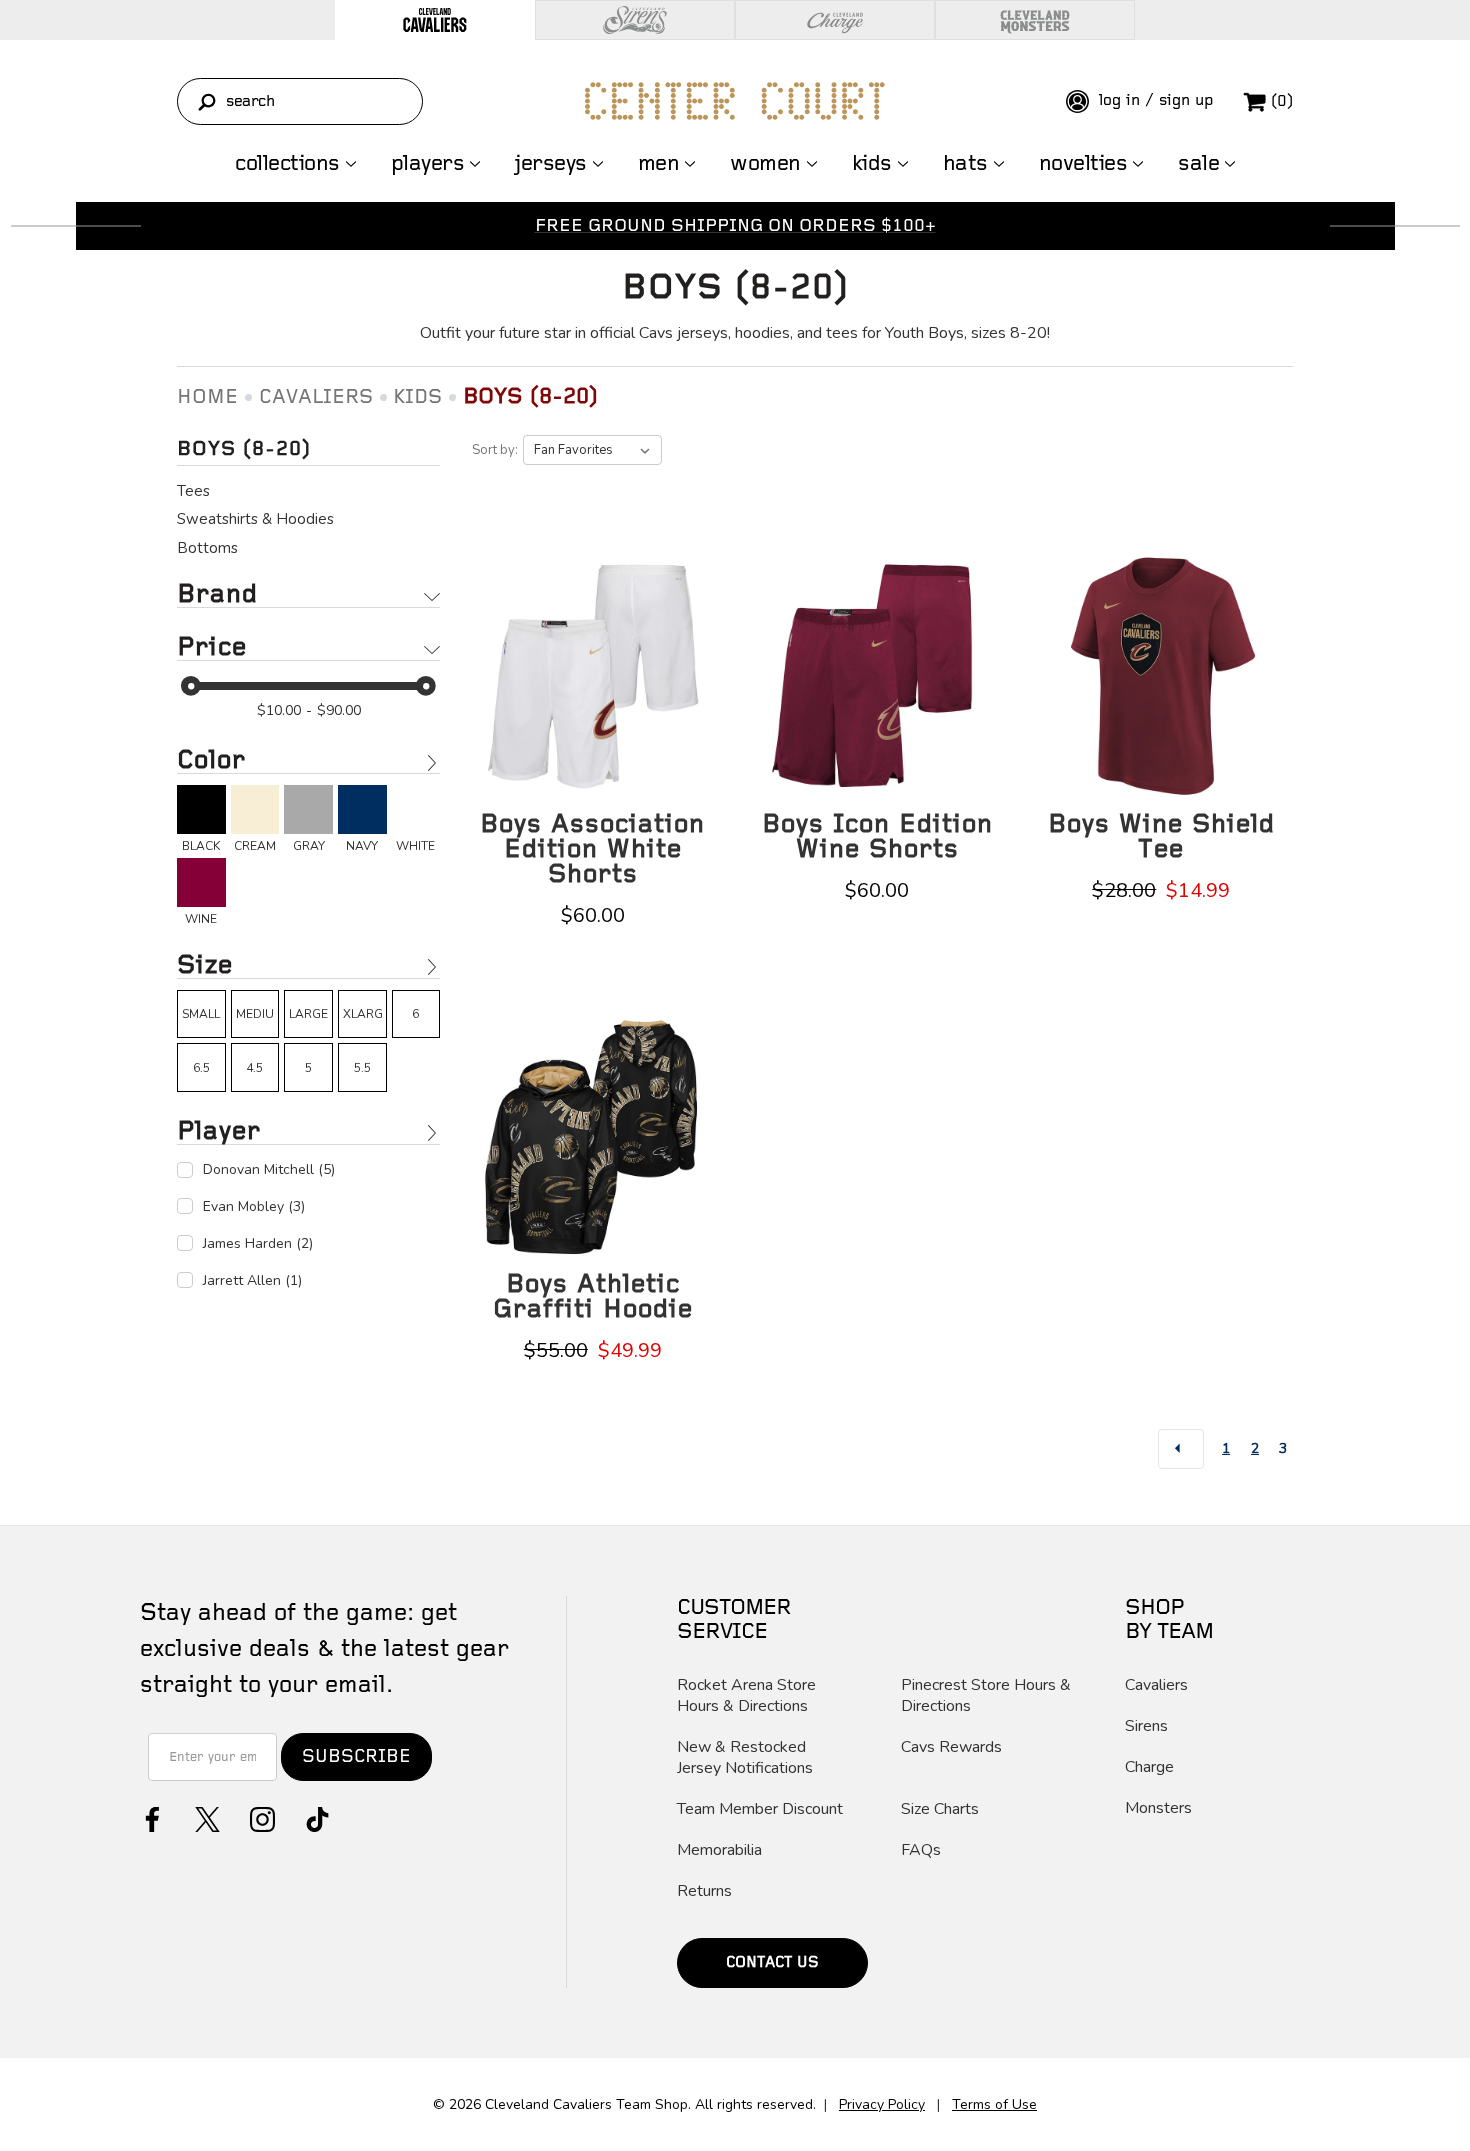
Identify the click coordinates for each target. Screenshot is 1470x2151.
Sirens (1146, 1726)
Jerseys (551, 164)
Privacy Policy (882, 2104)
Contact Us (772, 1963)
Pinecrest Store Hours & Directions (986, 1696)
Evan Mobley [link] (254, 1206)
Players (428, 164)
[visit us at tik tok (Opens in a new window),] (315, 1817)
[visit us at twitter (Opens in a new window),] (205, 1817)
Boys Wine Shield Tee (1161, 837)
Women (765, 164)
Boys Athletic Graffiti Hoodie (593, 1297)
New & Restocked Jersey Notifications (745, 1758)
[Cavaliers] (435, 20)
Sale (1198, 164)
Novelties (1083, 164)
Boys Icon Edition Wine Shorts (877, 837)
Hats (965, 164)
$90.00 (339, 710)
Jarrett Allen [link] (252, 1280)
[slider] (191, 686)
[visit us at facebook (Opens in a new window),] (150, 1817)
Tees (193, 491)
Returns (704, 1891)
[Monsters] (1035, 20)
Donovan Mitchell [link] (269, 1169)
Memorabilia (719, 1850)
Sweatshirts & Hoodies (255, 519)
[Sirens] (635, 20)
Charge (1149, 1767)
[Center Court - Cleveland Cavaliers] (735, 101)
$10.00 (279, 710)
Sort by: (495, 450)
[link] (201, 819)
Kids (872, 164)
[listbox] (592, 450)
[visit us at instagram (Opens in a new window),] (260, 1817)
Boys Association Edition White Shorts (592, 849)
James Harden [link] (258, 1243)
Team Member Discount (760, 1809)
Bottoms (207, 548)
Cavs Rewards (951, 1747)
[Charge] (835, 20)
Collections (287, 164)
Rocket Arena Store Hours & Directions (746, 1696)
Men (659, 164)
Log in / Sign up (1153, 100)
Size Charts (940, 1809)
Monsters (1158, 1808)
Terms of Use (994, 2104)
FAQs (921, 1850)
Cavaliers (1156, 1685)
